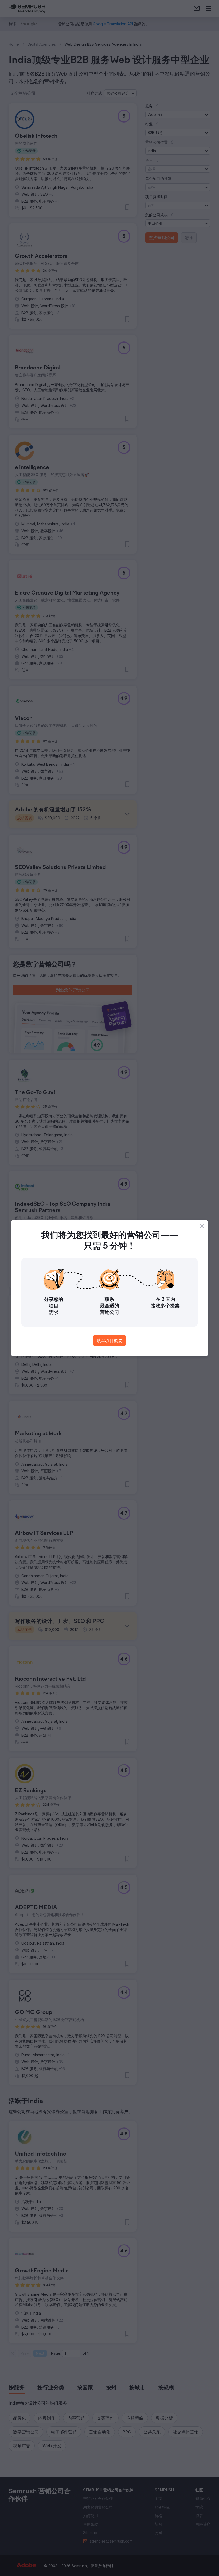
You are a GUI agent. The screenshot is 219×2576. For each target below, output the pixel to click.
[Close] (202, 1226)
